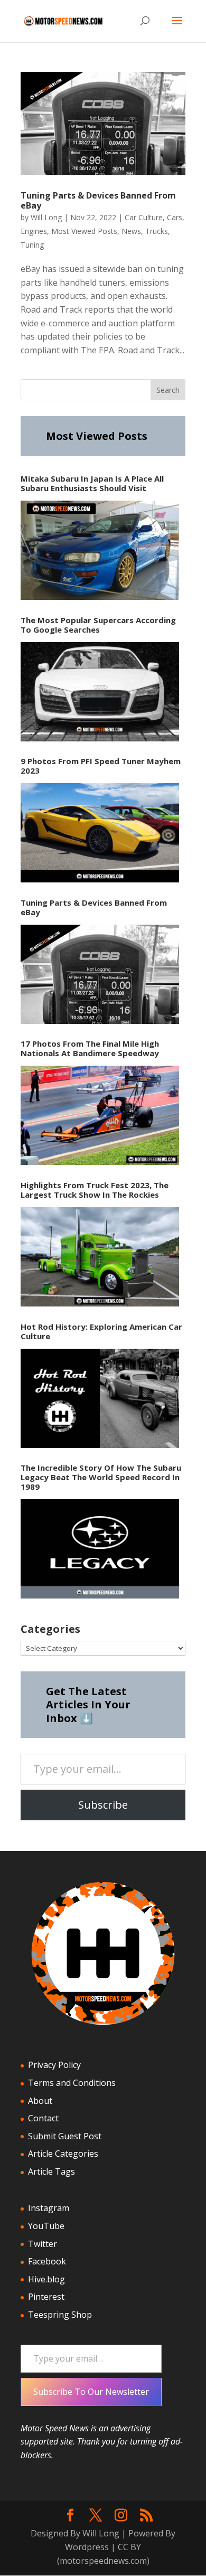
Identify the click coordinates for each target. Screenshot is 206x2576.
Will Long (46, 217)
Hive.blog (46, 2279)
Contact (43, 2118)
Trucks (157, 231)
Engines (34, 231)
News (131, 231)
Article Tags (51, 2171)
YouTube (46, 2226)
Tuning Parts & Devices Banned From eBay (98, 200)
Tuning (32, 245)
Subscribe (103, 1805)
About (40, 2101)
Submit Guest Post (65, 2136)
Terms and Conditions (72, 2083)
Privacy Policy (54, 2065)
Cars (175, 217)
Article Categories (63, 2154)
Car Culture (144, 217)
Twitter (43, 2244)
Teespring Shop (60, 2315)
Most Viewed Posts (84, 231)
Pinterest (46, 2297)
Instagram (49, 2208)
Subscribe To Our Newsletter (91, 2392)
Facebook (47, 2261)
